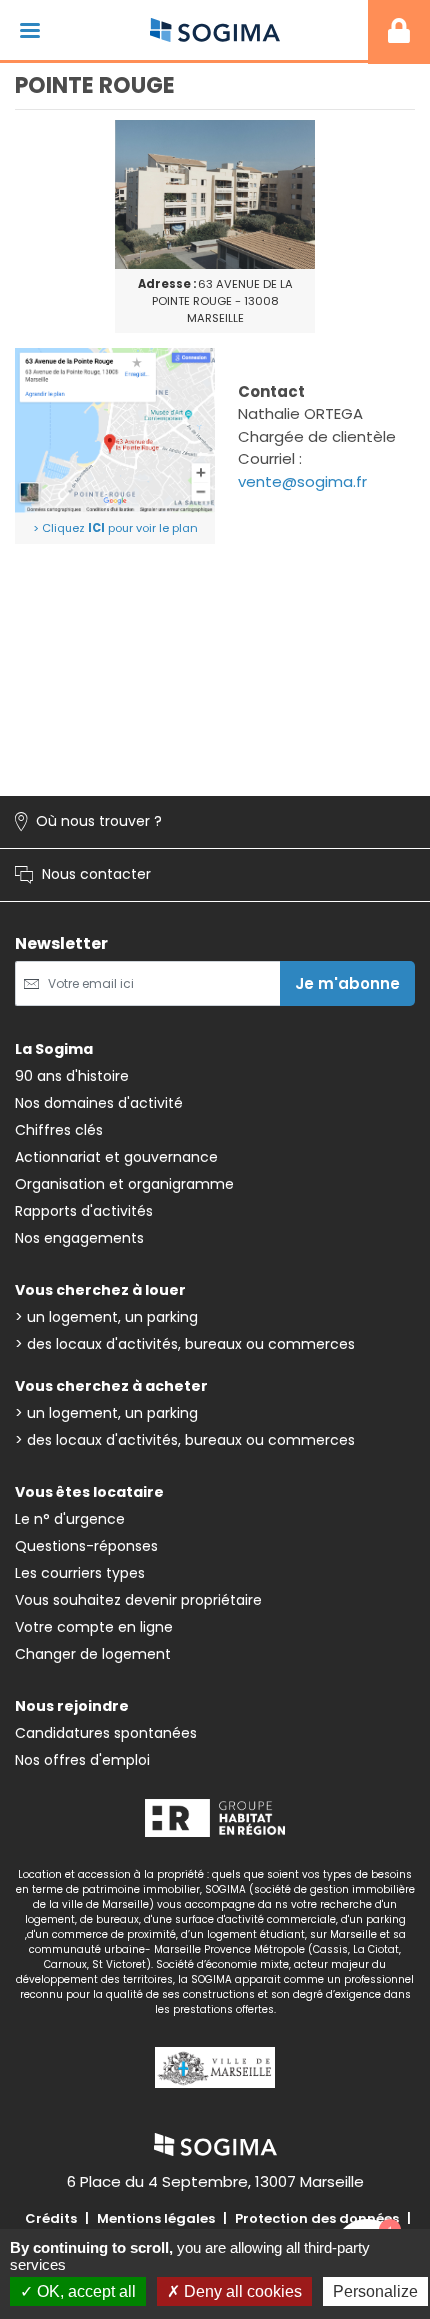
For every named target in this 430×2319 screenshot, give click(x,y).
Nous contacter (83, 875)
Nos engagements (79, 1238)
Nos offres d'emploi (82, 1760)
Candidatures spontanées (106, 1733)
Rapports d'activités (84, 1211)
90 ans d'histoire (72, 1076)
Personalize (375, 2291)
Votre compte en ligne (94, 1627)
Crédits (51, 2218)
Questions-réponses (86, 1546)
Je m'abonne (347, 983)
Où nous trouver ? (88, 822)
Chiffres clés (59, 1130)
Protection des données (317, 2218)
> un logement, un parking (106, 1317)
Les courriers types (80, 1573)
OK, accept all (84, 2291)
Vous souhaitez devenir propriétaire (138, 1600)
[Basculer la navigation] (30, 30)
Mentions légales (156, 2218)
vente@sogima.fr (302, 481)
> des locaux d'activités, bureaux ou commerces (185, 1344)
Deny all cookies (241, 2291)
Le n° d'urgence (70, 1519)
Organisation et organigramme (124, 1184)
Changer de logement (93, 1654)
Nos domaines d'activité (99, 1103)
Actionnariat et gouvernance (116, 1157)
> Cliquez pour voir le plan (115, 528)
